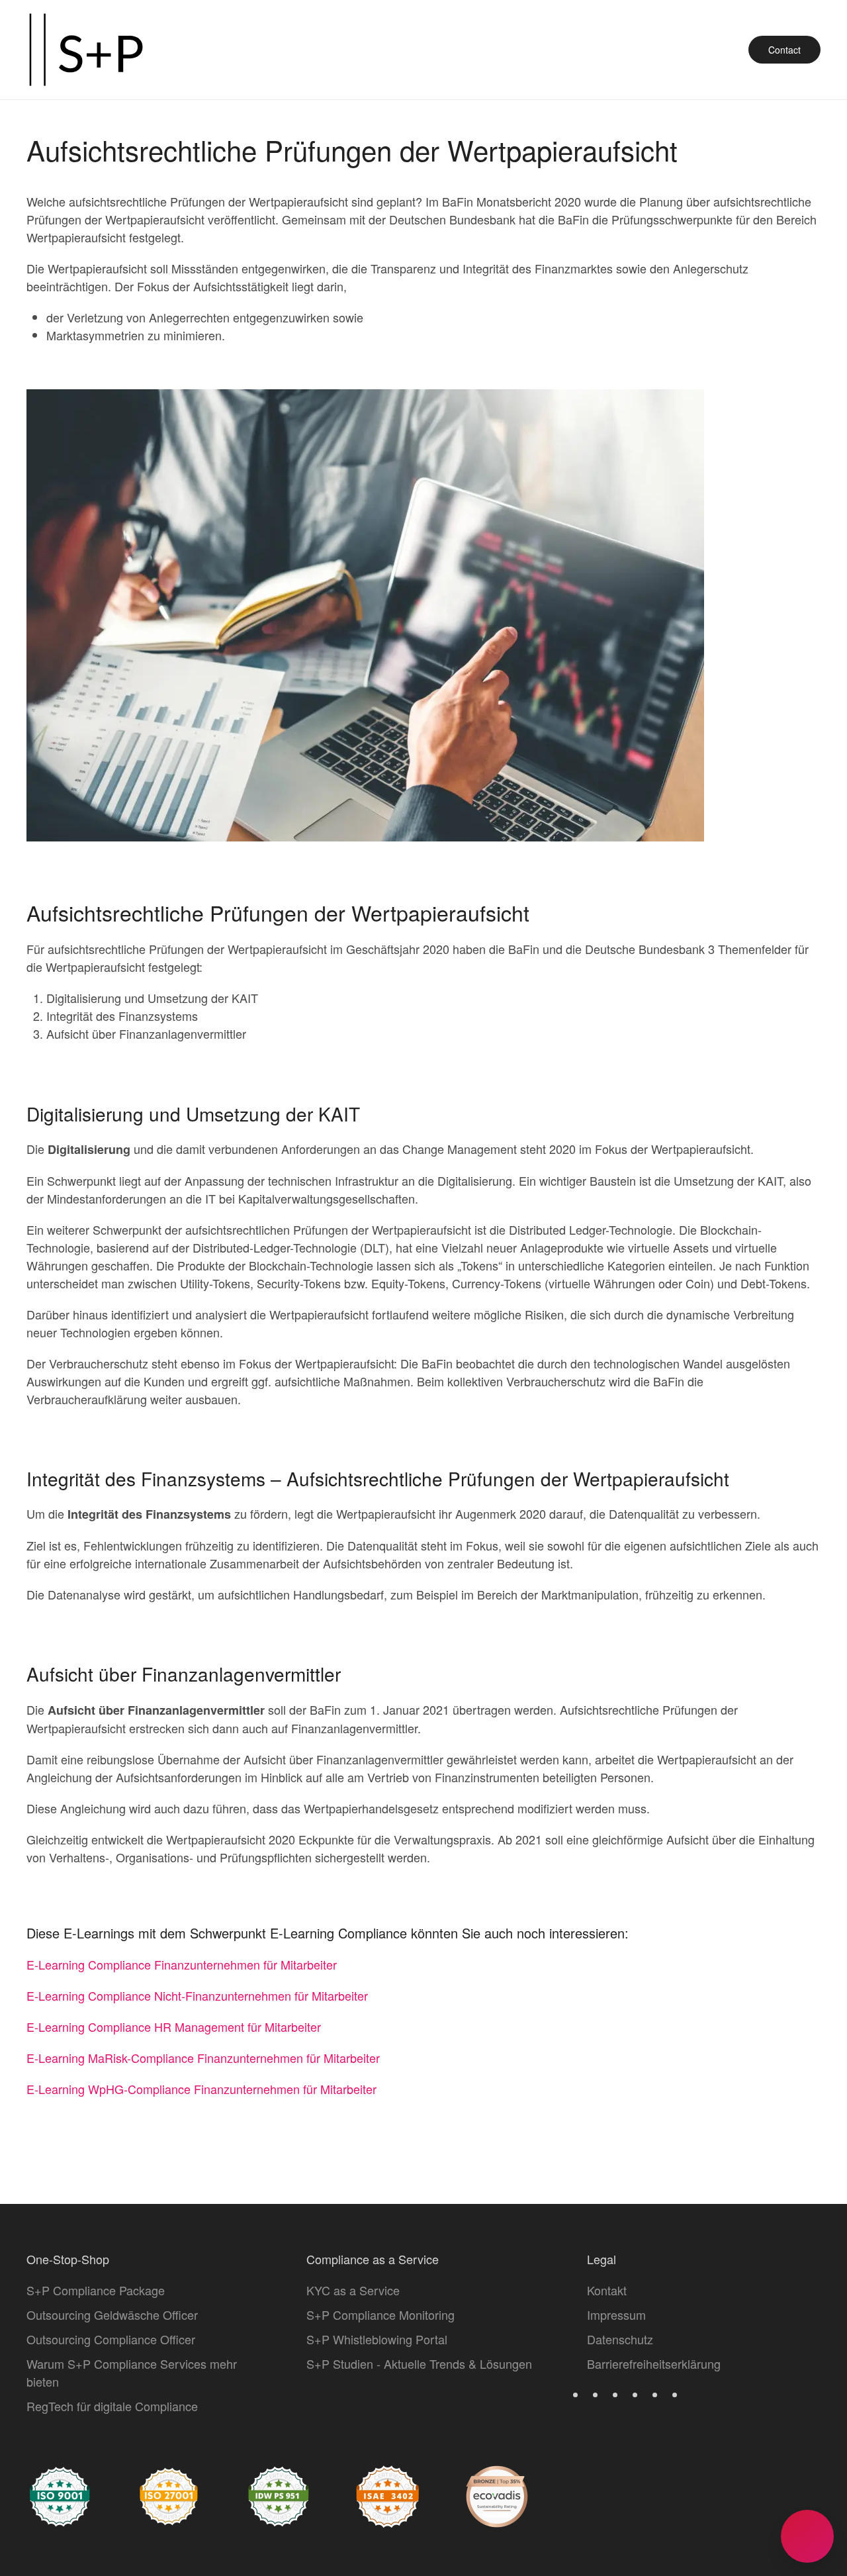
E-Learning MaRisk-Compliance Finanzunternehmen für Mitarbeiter (203, 2058)
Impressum (616, 2314)
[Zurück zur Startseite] (86, 50)
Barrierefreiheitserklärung (654, 2363)
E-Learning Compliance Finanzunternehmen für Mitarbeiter (182, 1964)
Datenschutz (620, 2339)
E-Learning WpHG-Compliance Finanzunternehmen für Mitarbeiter (201, 2089)
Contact (784, 50)
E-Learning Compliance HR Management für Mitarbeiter (174, 2027)
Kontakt (607, 2290)
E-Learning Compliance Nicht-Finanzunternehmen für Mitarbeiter (197, 1995)
